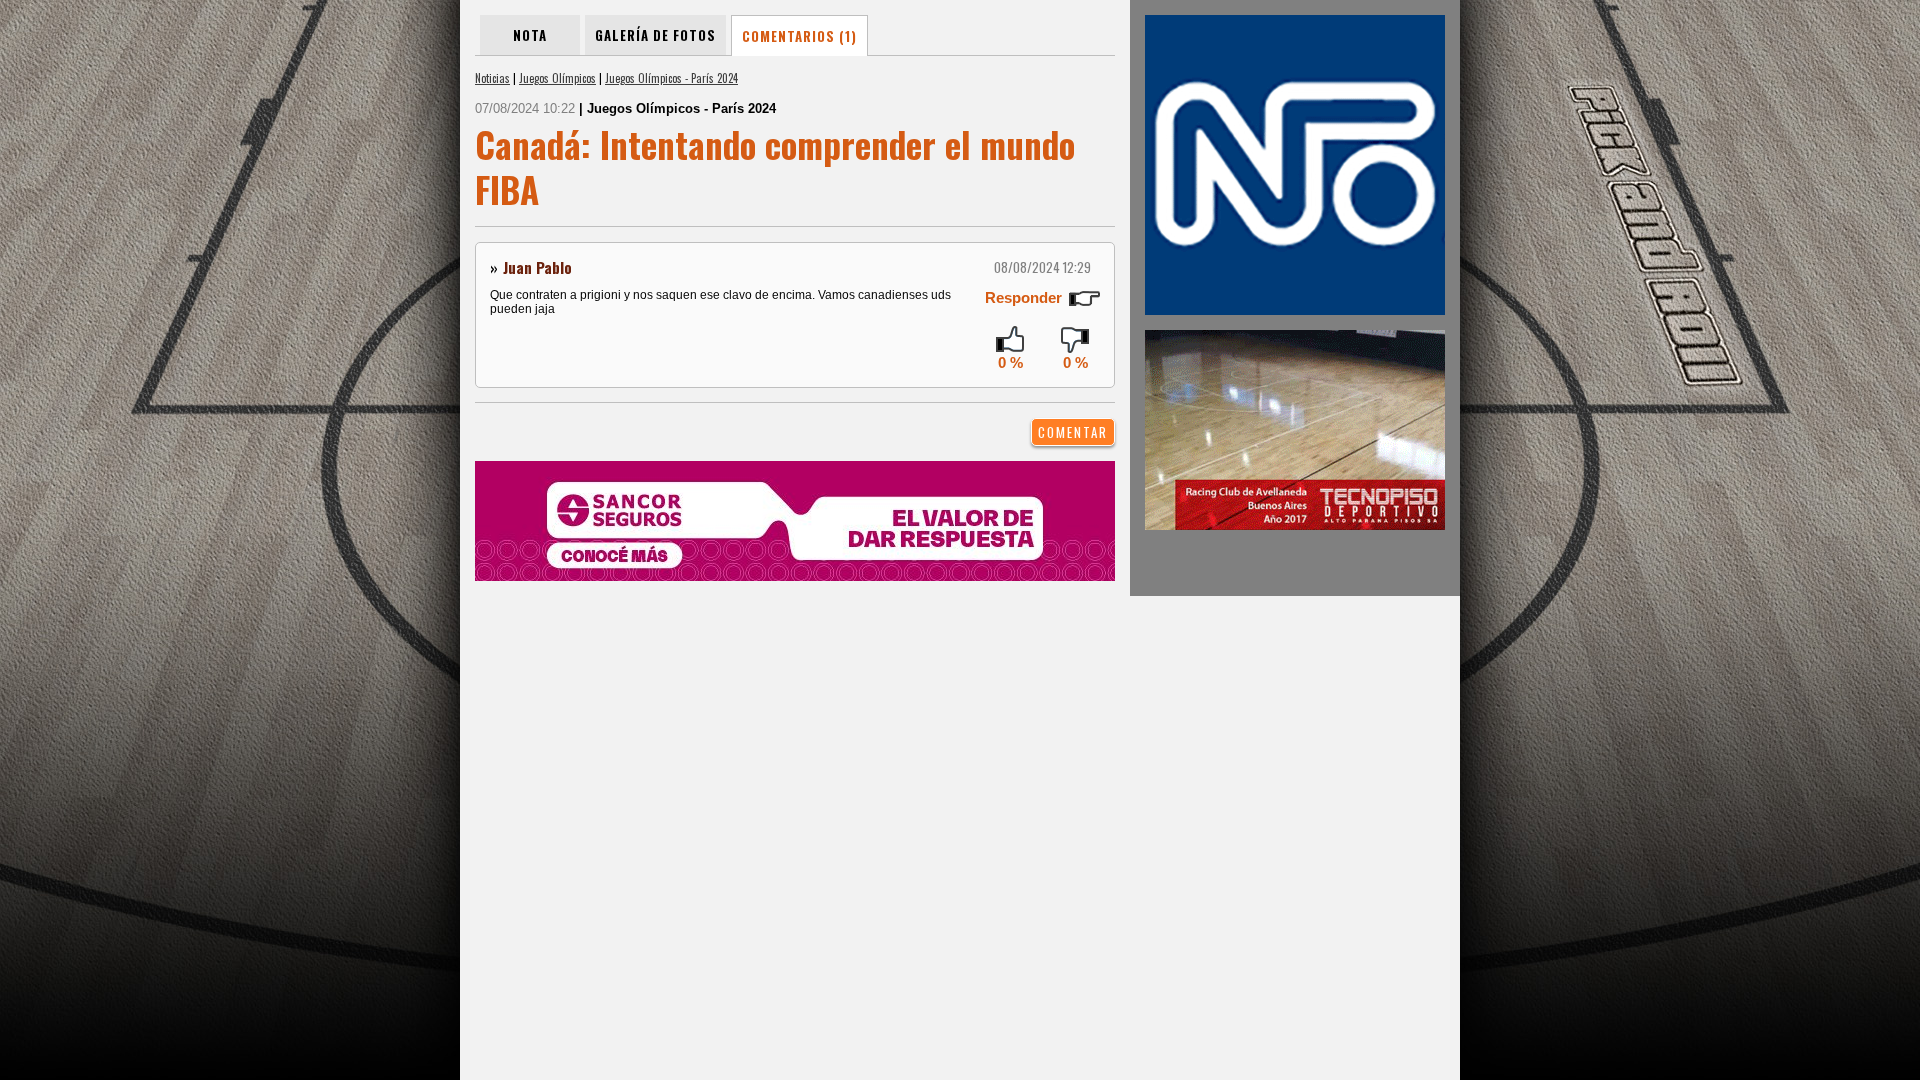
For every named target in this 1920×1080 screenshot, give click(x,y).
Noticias (492, 78)
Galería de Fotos (655, 35)
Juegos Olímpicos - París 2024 (671, 78)
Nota (530, 35)
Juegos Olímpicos (557, 78)
